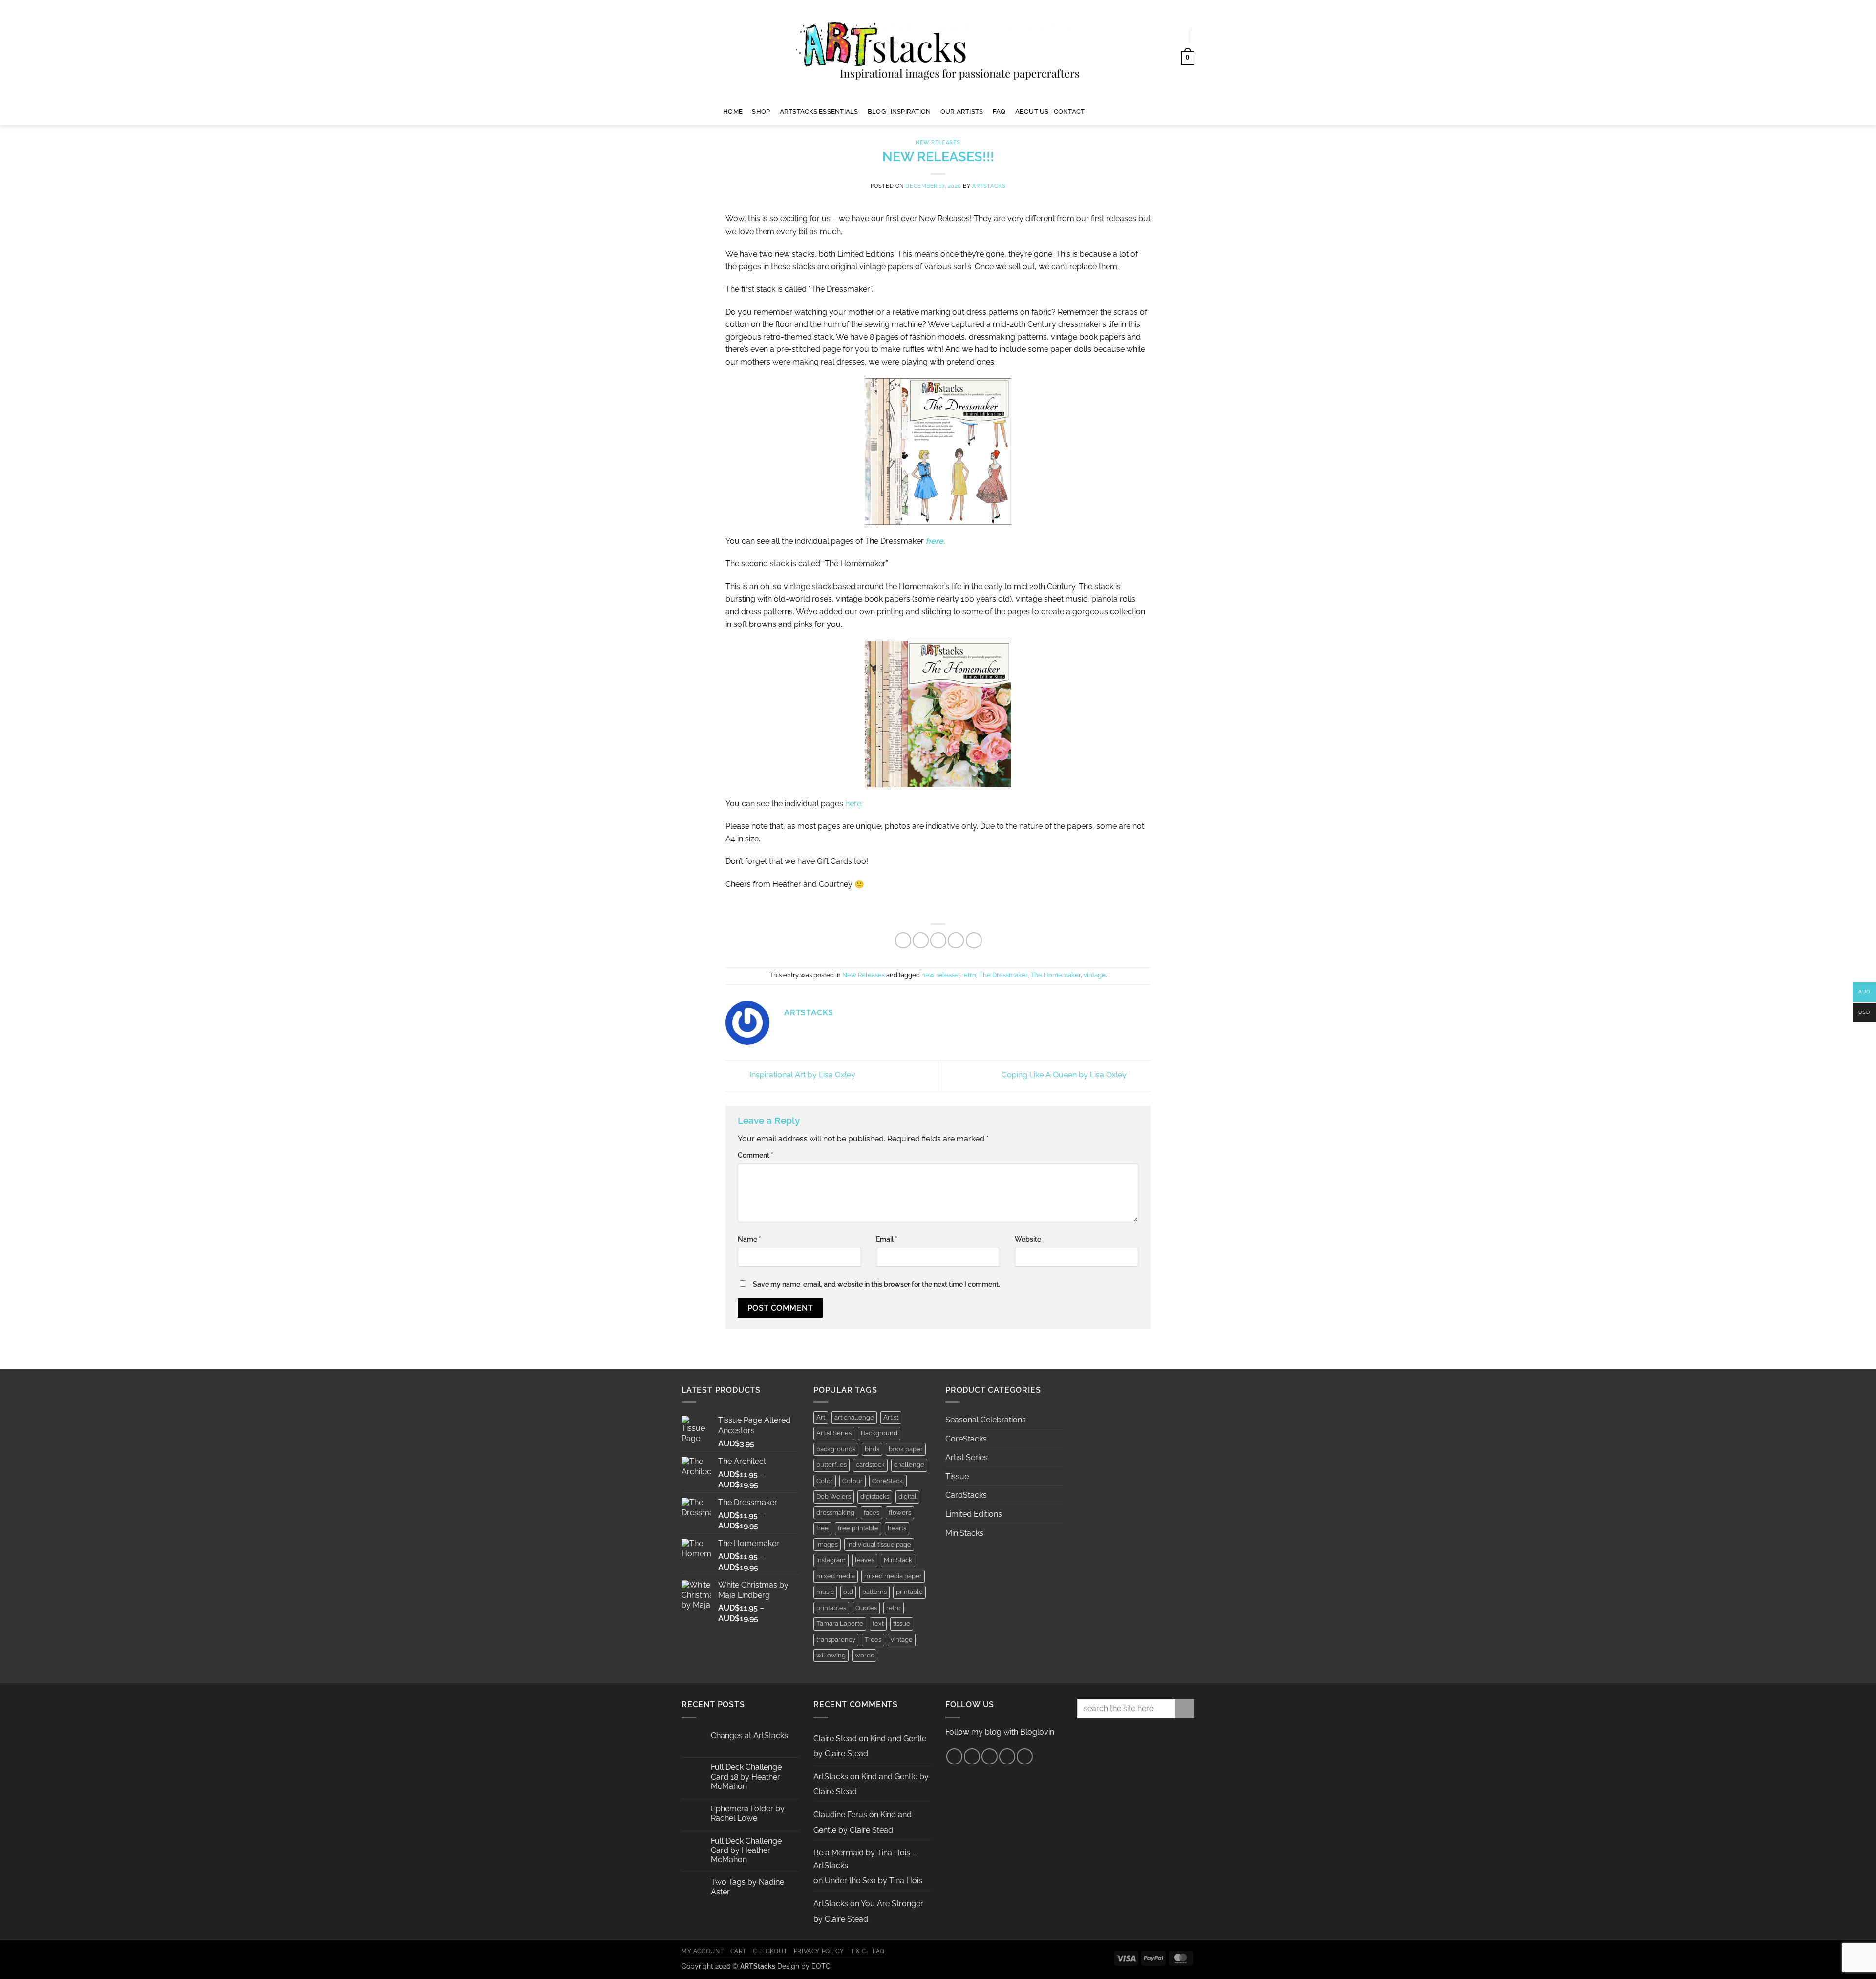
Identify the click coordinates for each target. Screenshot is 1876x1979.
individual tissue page (879, 1544)
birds (872, 1449)
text (878, 1624)
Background (879, 1433)
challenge (909, 1465)
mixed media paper (893, 1576)
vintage (1095, 975)
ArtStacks (989, 186)
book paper (906, 1449)
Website (1028, 1239)
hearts (897, 1528)
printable (909, 1592)
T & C (858, 1951)
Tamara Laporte (840, 1624)
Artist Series (834, 1433)
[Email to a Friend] (938, 940)
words (864, 1655)
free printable (858, 1528)
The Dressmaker (1003, 975)
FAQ (999, 112)
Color (825, 1481)
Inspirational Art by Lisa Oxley (801, 1075)
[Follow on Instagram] (1109, 111)
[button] (1173, 36)
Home (733, 112)
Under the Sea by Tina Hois (874, 1881)
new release (940, 975)
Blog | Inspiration (899, 112)
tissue (902, 1624)
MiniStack (898, 1560)
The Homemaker (1055, 975)
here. (853, 804)
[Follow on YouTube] (1134, 111)
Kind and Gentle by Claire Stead (870, 1746)
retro (969, 975)
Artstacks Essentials (819, 112)
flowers (900, 1513)
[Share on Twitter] (921, 940)
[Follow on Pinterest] (1121, 111)
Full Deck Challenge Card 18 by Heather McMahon (746, 1776)
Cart (738, 1951)
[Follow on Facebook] (1096, 111)
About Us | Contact (1050, 112)
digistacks (875, 1496)
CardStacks (966, 1495)
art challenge (854, 1417)
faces (872, 1513)
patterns (874, 1592)
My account (703, 1951)
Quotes (866, 1608)
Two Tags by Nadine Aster (747, 1887)
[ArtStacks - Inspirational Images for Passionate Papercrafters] (938, 49)
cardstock (870, 1465)
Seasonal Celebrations (986, 1420)
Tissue (957, 1476)
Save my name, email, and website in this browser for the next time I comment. (876, 1284)
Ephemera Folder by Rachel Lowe (748, 1813)
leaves (865, 1560)
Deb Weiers (834, 1496)
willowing (831, 1655)
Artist (891, 1417)
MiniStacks (964, 1533)
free (822, 1528)
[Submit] (1185, 1708)
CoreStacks (966, 1439)
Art (821, 1417)
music (825, 1592)
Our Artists (962, 112)
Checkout (770, 1951)
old (848, 1592)
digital (907, 1496)
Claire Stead (835, 1738)
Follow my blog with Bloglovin (1000, 1732)
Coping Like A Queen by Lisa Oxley (1065, 1075)
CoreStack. (888, 1481)
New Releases (938, 142)
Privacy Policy (819, 1951)
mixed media (836, 1576)
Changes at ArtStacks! (750, 1735)
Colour (853, 1481)
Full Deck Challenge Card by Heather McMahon (746, 1850)
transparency (836, 1640)
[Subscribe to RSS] (1007, 1756)
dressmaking (835, 1513)
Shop (761, 112)
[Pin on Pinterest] (956, 940)
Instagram (831, 1560)
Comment (756, 1155)
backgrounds (836, 1449)
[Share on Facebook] (903, 940)
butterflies (831, 1465)
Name (749, 1239)
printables (831, 1608)
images (827, 1544)
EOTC (821, 1966)
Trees (873, 1640)
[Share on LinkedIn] (974, 940)
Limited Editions (974, 1514)
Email (887, 1239)
